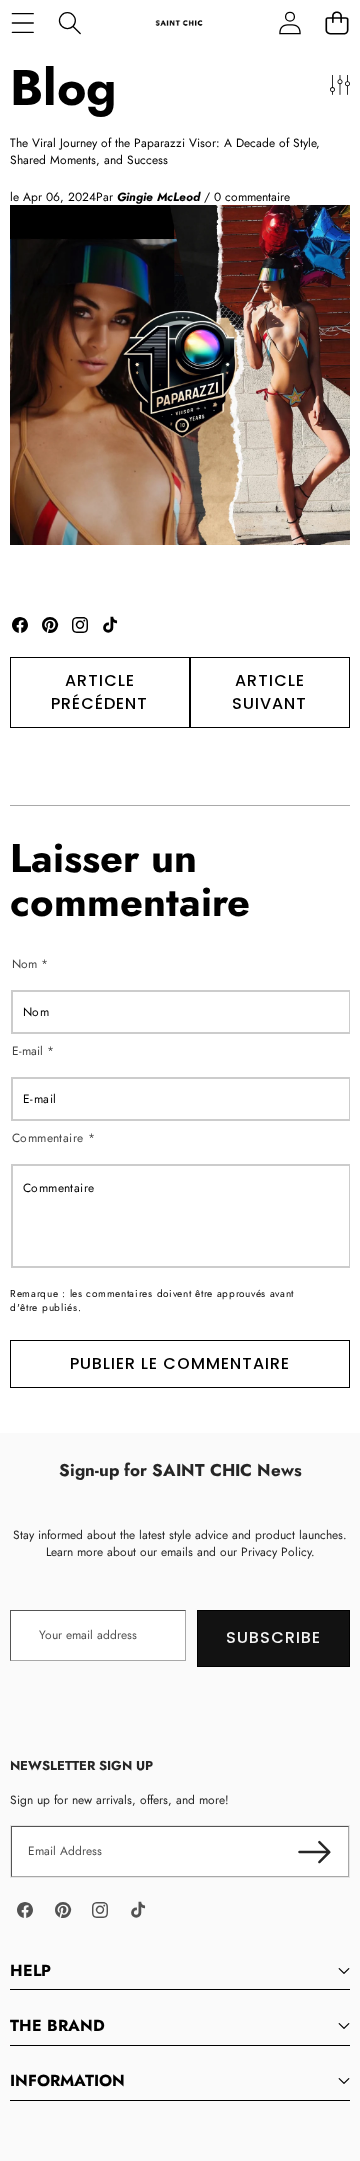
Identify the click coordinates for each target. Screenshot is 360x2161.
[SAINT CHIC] (179, 22)
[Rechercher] (69, 22)
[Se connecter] (289, 22)
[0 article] (336, 22)
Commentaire (53, 1137)
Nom (30, 964)
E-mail (33, 1051)
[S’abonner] (314, 1851)
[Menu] (22, 22)
